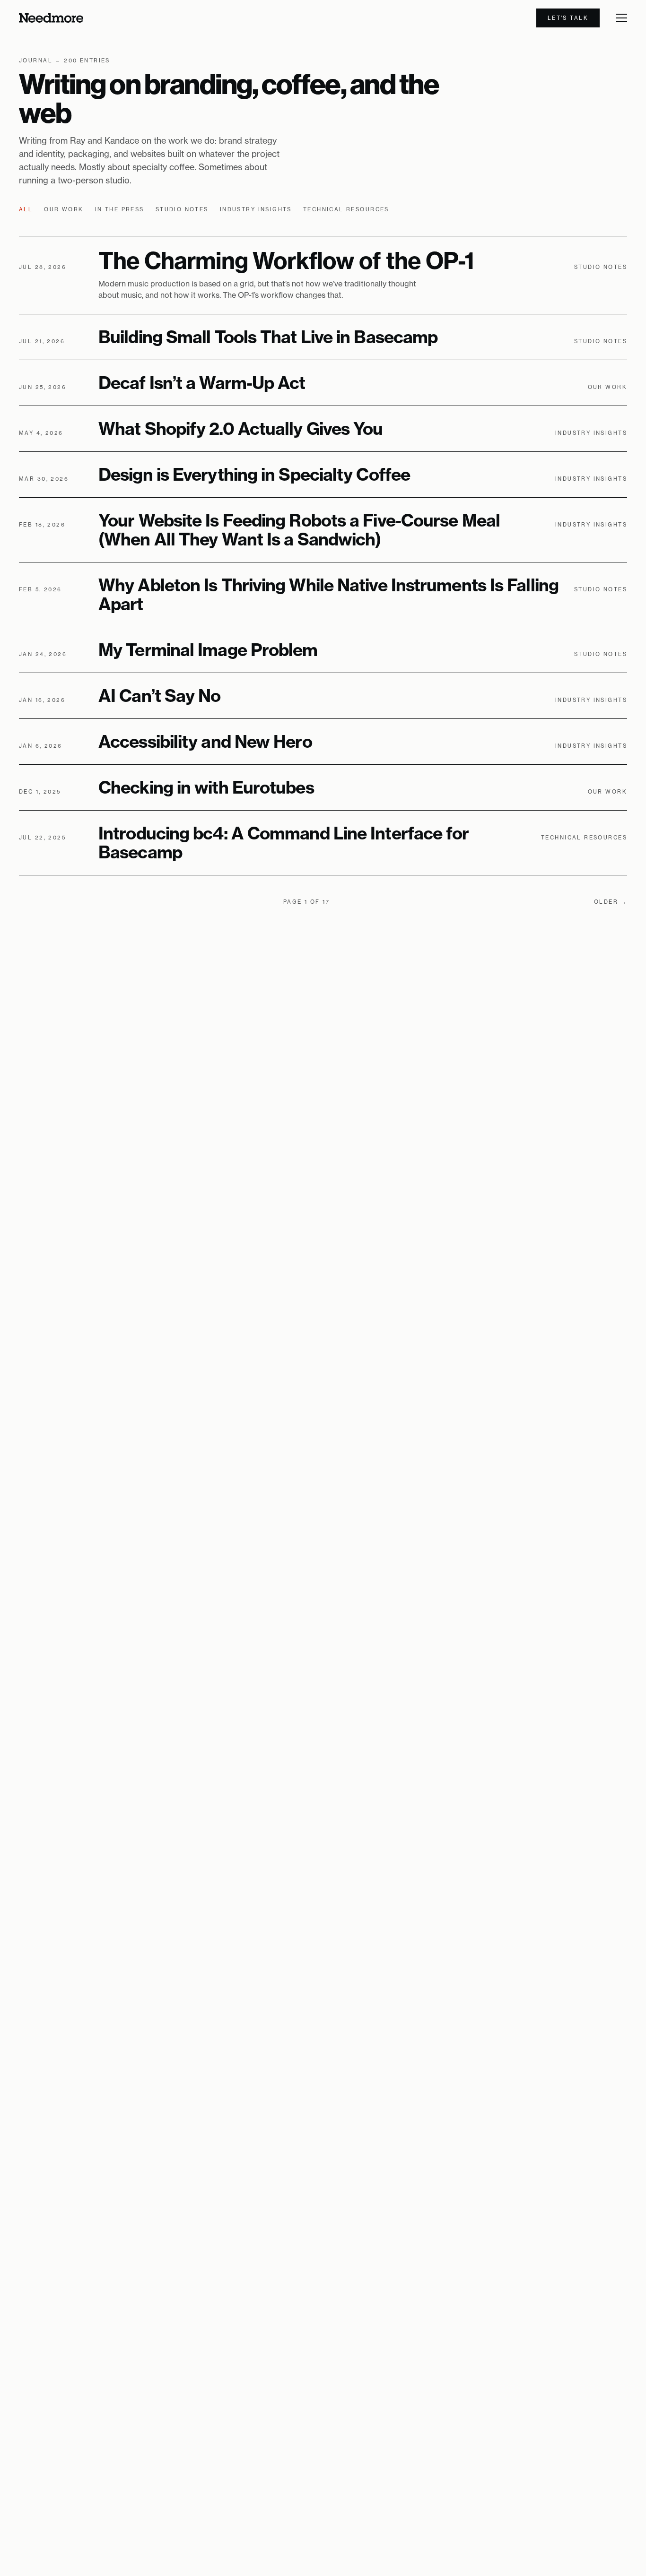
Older (611, 902)
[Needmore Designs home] (51, 18)
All (26, 209)
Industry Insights (256, 209)
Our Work (64, 209)
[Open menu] (621, 18)
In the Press (120, 209)
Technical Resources (346, 209)
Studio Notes (182, 209)
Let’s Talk (568, 18)
